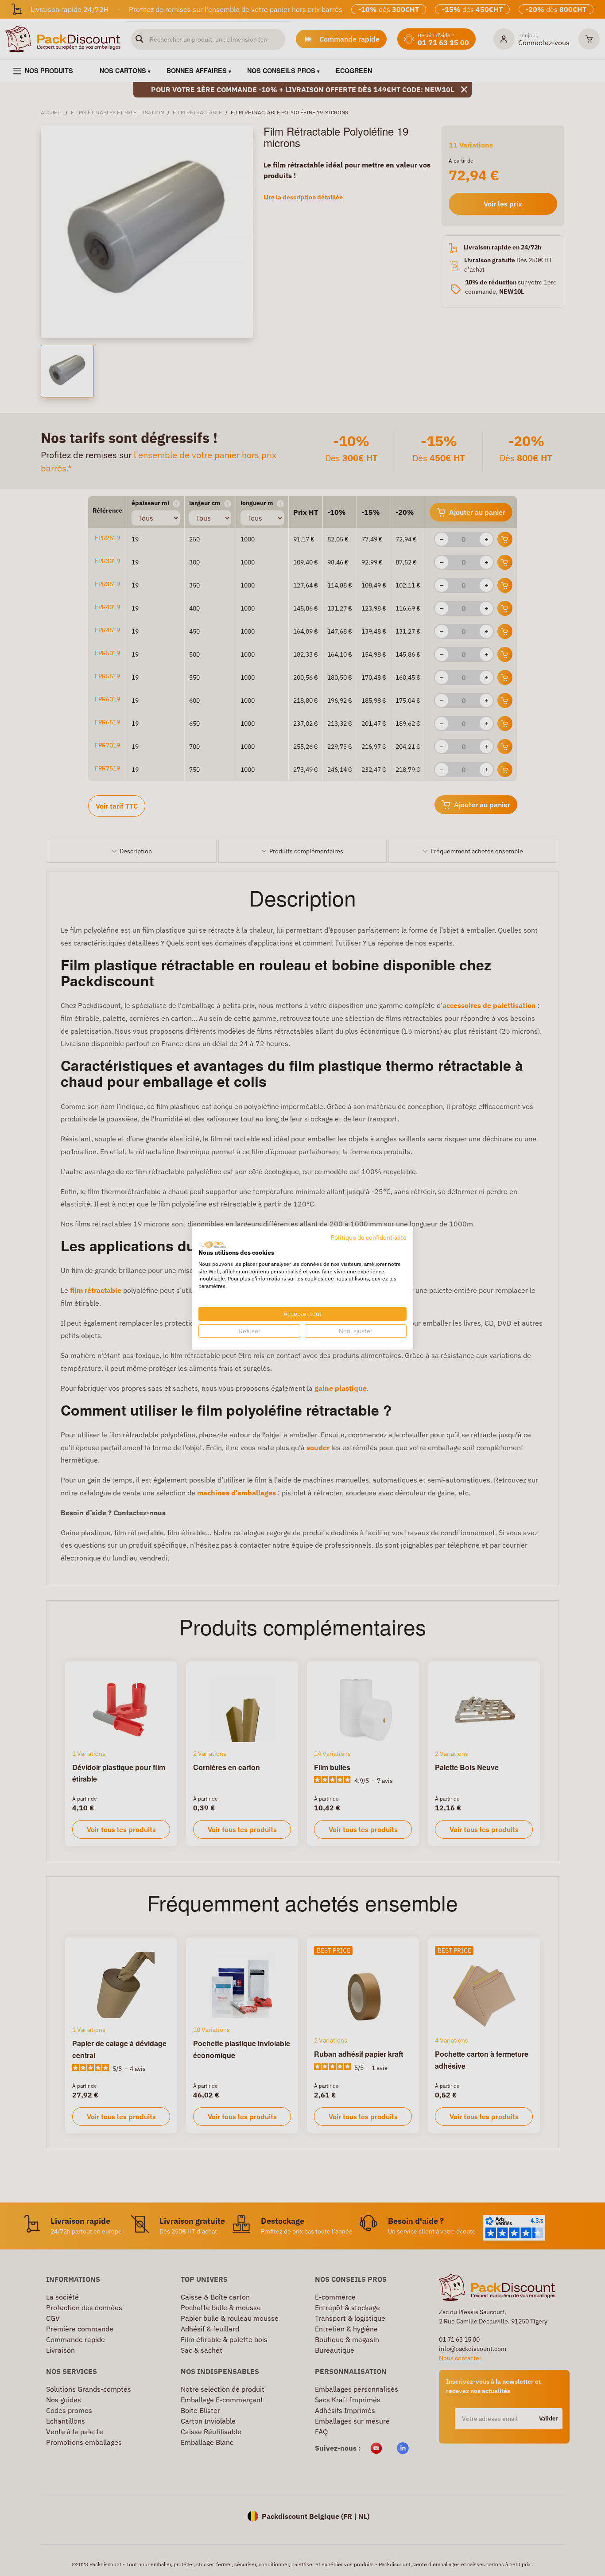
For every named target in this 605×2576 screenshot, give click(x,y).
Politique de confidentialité (369, 1237)
